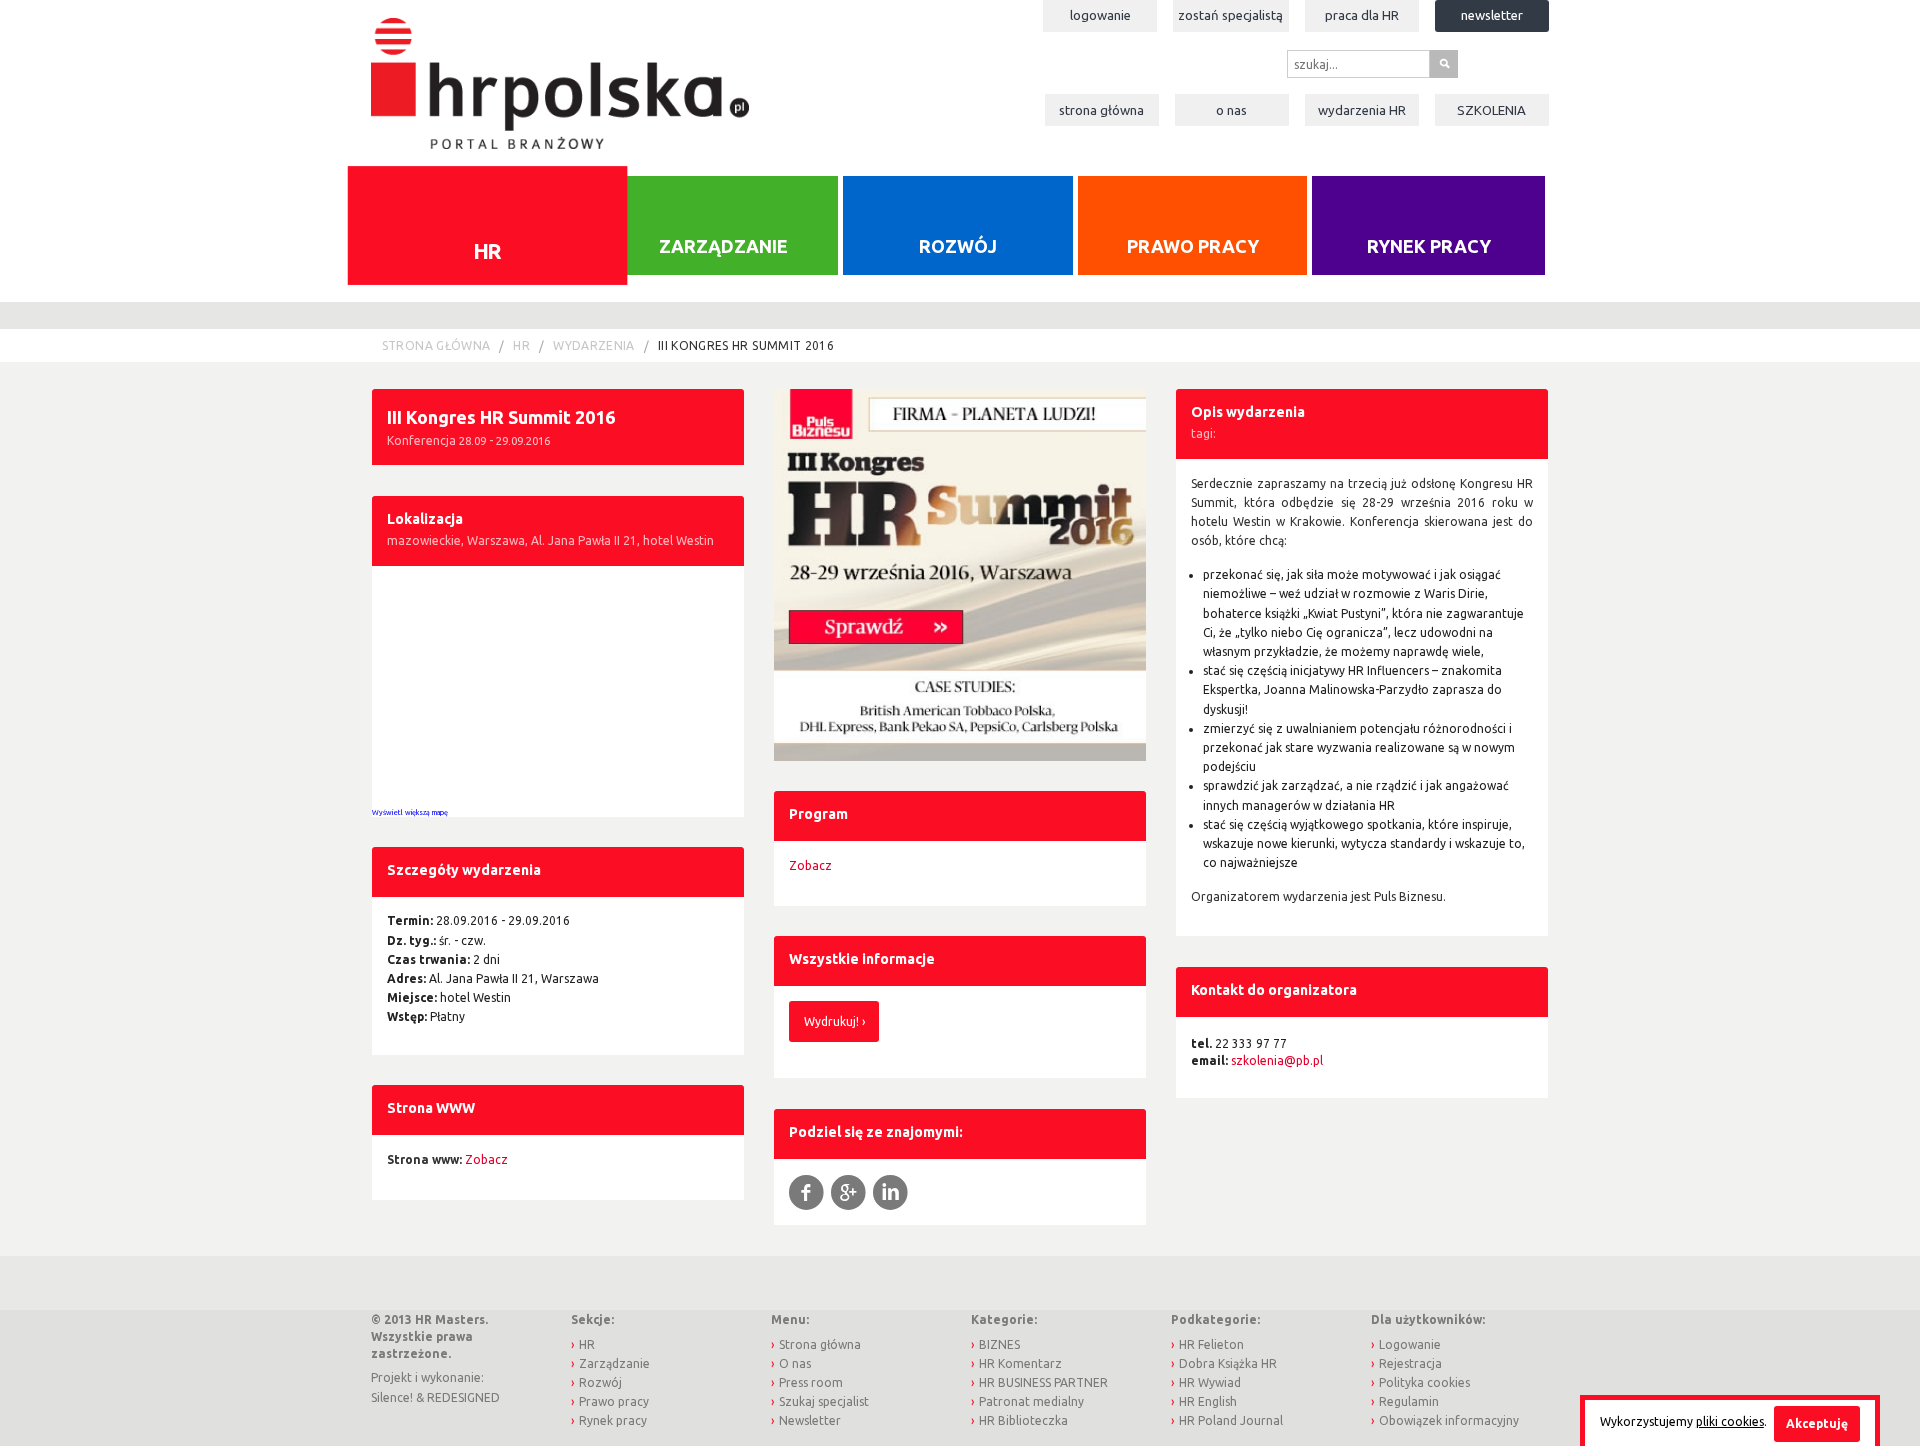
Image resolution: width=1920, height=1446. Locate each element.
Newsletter (1492, 15)
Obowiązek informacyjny (1449, 1420)
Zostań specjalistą (1230, 15)
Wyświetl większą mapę (410, 812)
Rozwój (958, 246)
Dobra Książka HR (1228, 1363)
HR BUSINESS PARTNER (1043, 1382)
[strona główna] (559, 73)
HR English (1208, 1401)
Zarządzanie (723, 246)
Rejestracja (1410, 1363)
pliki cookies (1730, 1421)
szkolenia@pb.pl (1277, 1060)
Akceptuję (1817, 1423)
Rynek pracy (1429, 246)
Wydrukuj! (831, 1021)
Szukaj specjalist (824, 1401)
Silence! (392, 1397)
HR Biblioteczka (1023, 1420)
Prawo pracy (1193, 246)
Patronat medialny (1031, 1401)
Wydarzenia (1362, 110)
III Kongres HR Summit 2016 (746, 345)
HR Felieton (1211, 1344)
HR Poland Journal (1231, 1420)
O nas (1231, 110)
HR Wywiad (1210, 1382)
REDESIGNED (463, 1397)
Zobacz (810, 865)
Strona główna (1101, 110)
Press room (811, 1382)
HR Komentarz (1020, 1363)
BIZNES (999, 1344)
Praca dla (1362, 15)
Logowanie (1100, 15)
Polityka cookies (1424, 1382)
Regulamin (1409, 1401)
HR (487, 250)
